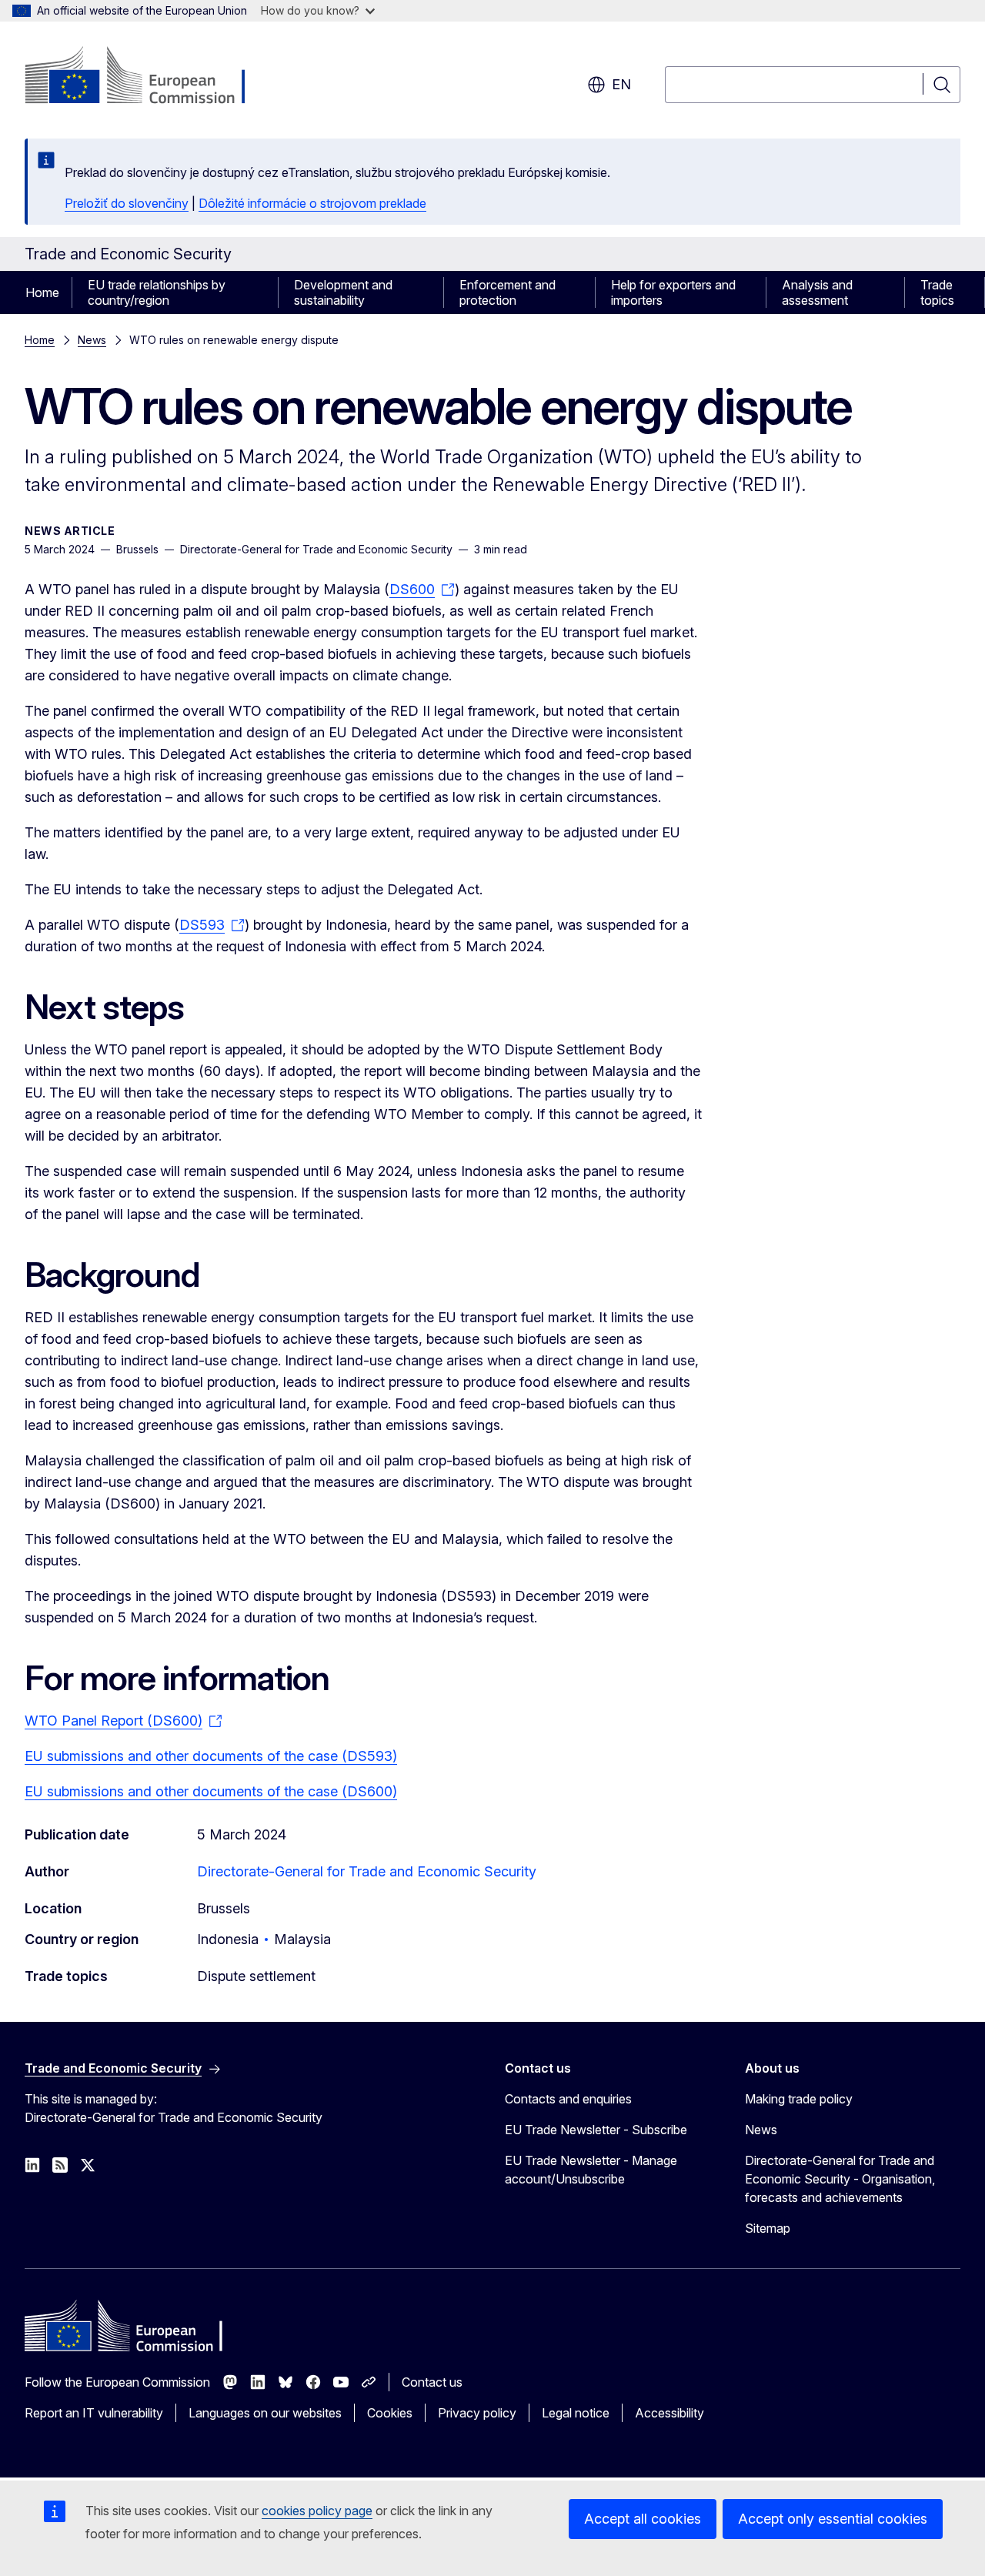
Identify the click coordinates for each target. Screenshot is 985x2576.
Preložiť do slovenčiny (127, 203)
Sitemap (768, 2228)
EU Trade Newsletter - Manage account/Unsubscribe (591, 2170)
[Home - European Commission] (149, 77)
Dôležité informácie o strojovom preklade (312, 203)
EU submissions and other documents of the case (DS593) (211, 1756)
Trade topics (937, 292)
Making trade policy (799, 2099)
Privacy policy (477, 2413)
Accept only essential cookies (833, 2519)
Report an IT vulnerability (94, 2413)
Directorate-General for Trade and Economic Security (367, 1871)
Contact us (432, 2382)
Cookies (390, 2413)
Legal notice (576, 2413)
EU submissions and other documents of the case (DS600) (211, 1791)
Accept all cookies (643, 2519)
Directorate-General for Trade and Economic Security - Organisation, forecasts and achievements (840, 2179)
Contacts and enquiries (568, 2099)
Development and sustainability (343, 292)
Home (42, 292)
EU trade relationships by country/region (157, 292)
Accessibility (669, 2413)
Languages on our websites (265, 2413)
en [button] (621, 84)
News (92, 340)
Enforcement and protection (508, 292)
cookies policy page (317, 2511)
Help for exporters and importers (673, 292)
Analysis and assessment (817, 292)
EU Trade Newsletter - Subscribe (596, 2130)
